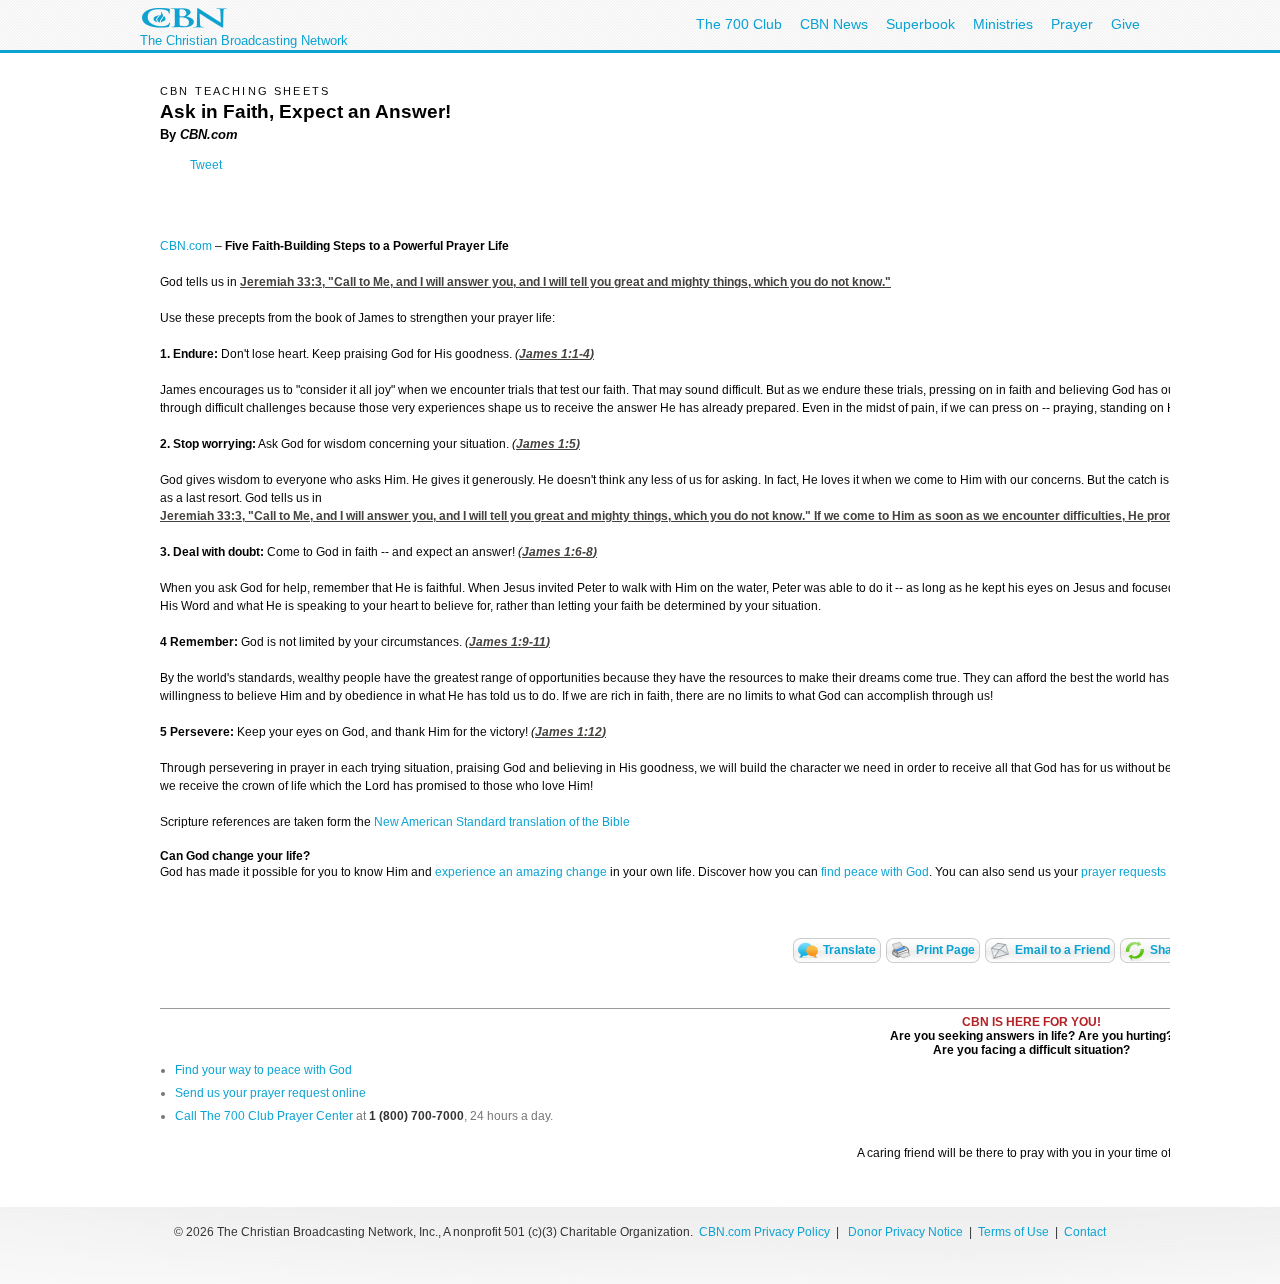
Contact (1085, 1232)
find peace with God (875, 872)
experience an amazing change (521, 872)
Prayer (1072, 24)
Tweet (206, 165)
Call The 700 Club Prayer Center (264, 1116)
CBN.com (186, 246)
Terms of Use (1015, 1232)
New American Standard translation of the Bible (502, 822)
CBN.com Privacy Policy (764, 1232)
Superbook (920, 24)
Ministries (1003, 24)
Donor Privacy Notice (905, 1232)
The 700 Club (739, 24)
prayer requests (1123, 872)
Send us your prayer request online (270, 1093)
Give (1125, 24)
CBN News (834, 24)
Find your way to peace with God (263, 1070)
